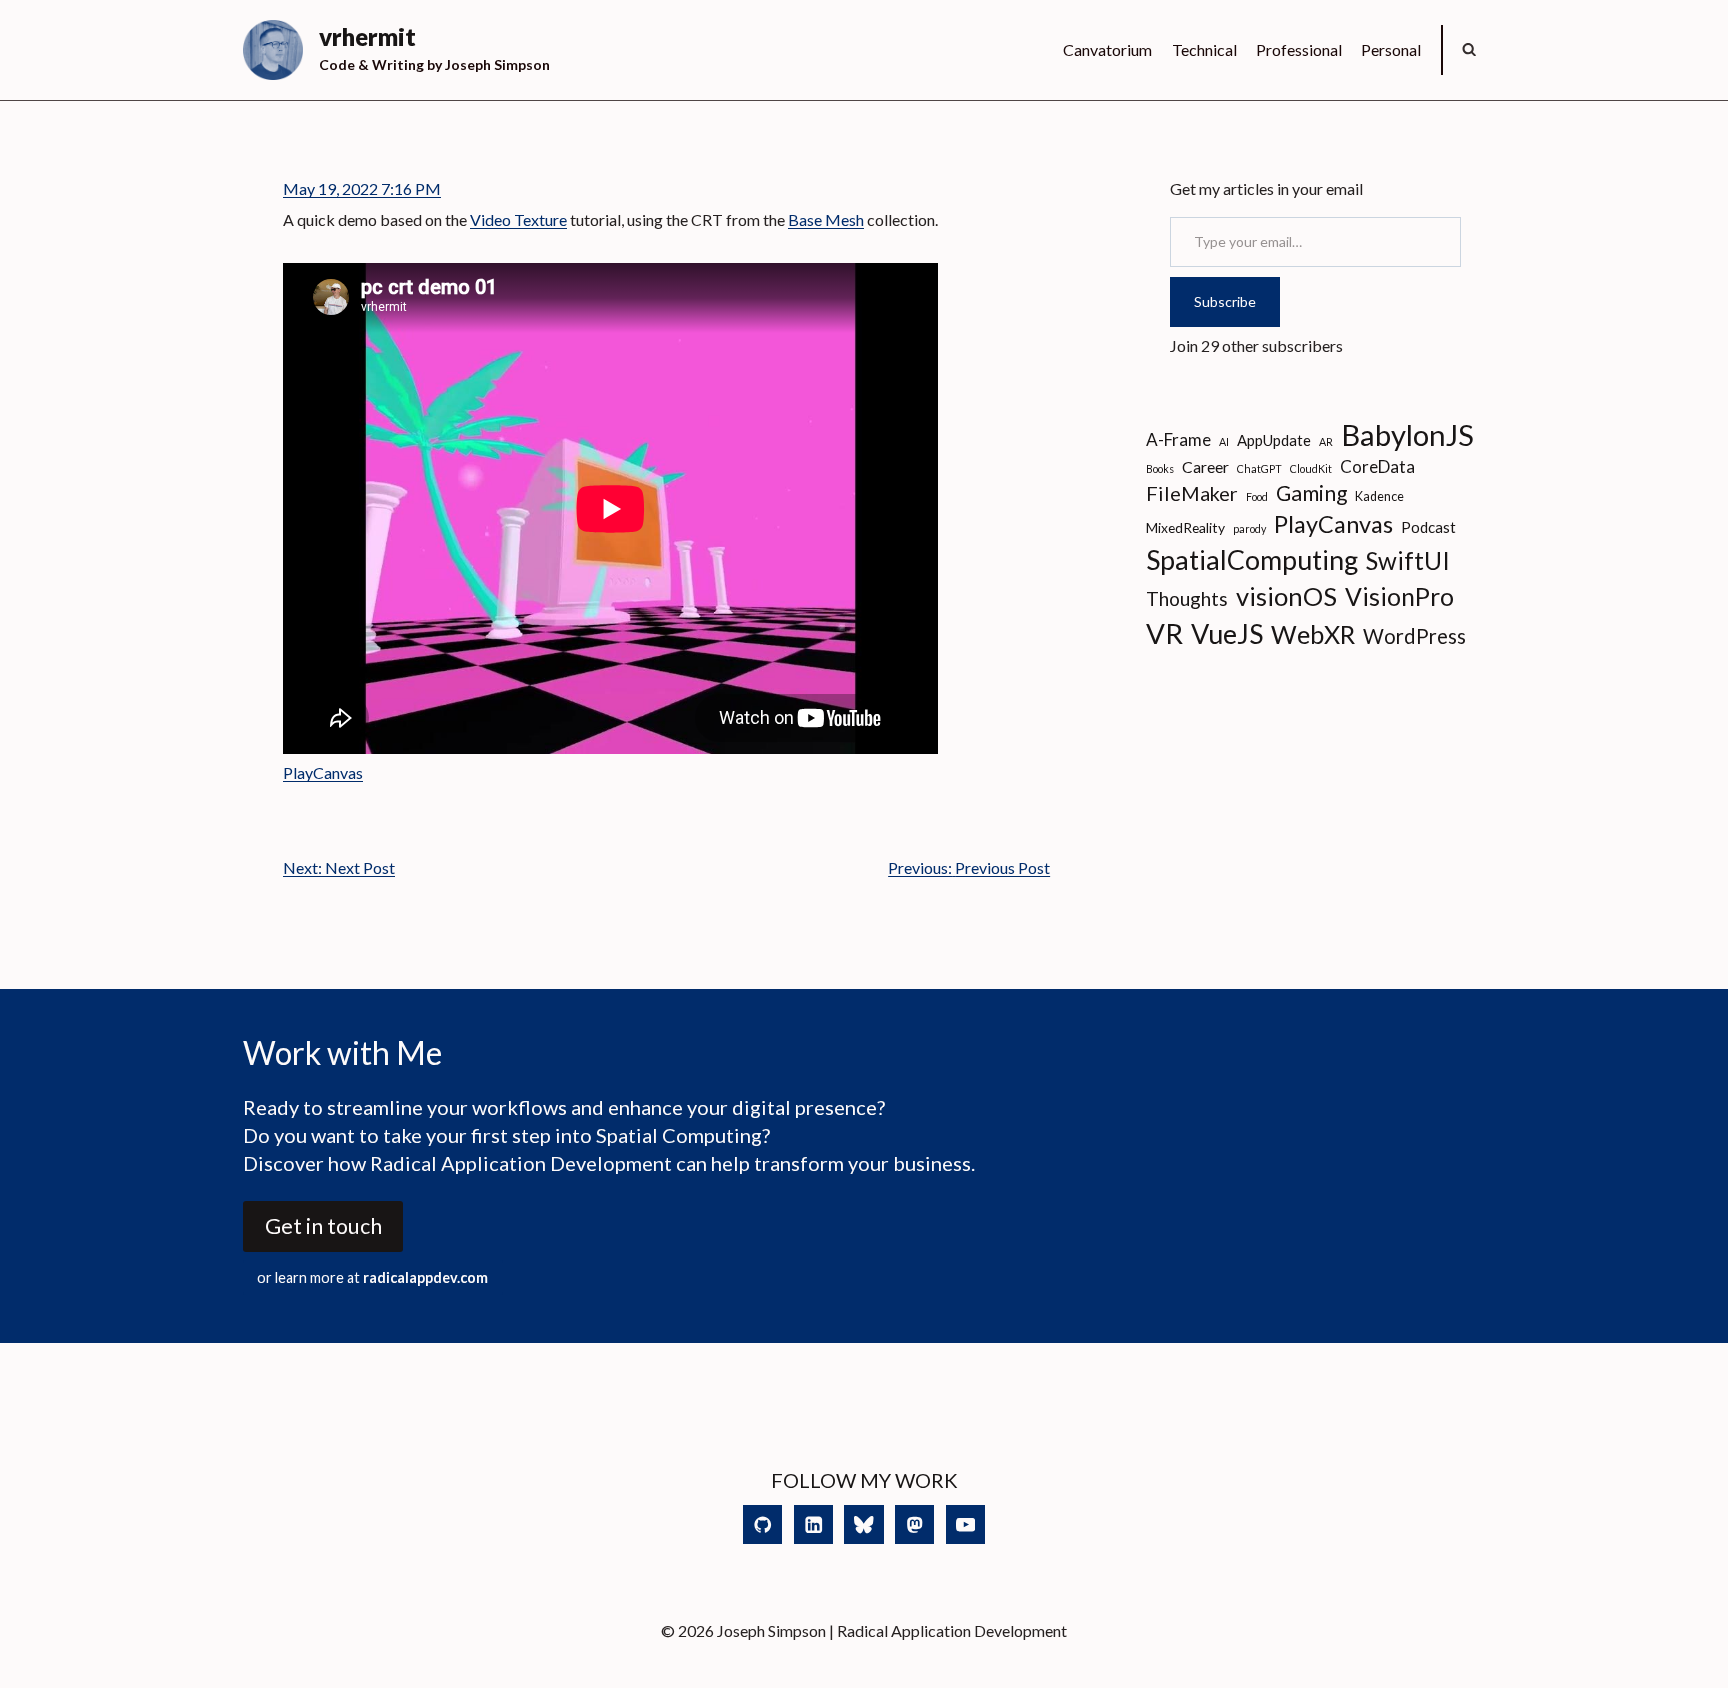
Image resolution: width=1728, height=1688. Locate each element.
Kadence (1379, 496)
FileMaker (1192, 493)
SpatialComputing (1252, 559)
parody (1249, 528)
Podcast (1428, 527)
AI (1224, 441)
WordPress (1414, 636)
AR (1326, 441)
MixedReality (1185, 527)
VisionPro (1399, 596)
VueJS (1227, 633)
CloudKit (1311, 468)
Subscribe (1225, 301)
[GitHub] (762, 1524)
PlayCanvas (323, 772)
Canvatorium (1107, 49)
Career (1205, 466)
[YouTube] (965, 1524)
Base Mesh (826, 219)
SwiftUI (1408, 560)
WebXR (1313, 634)
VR (1164, 633)
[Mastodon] (914, 1524)
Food (1257, 496)
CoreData (1377, 466)
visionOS (1286, 596)
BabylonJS (1407, 434)
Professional (1299, 49)
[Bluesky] (863, 1524)
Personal (1391, 49)
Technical (1204, 49)
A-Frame (1178, 439)
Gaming (1311, 493)
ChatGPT (1259, 468)
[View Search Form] (1469, 50)
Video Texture (518, 219)
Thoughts (1187, 598)
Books (1160, 468)
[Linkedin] (813, 1524)
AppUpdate (1274, 440)
